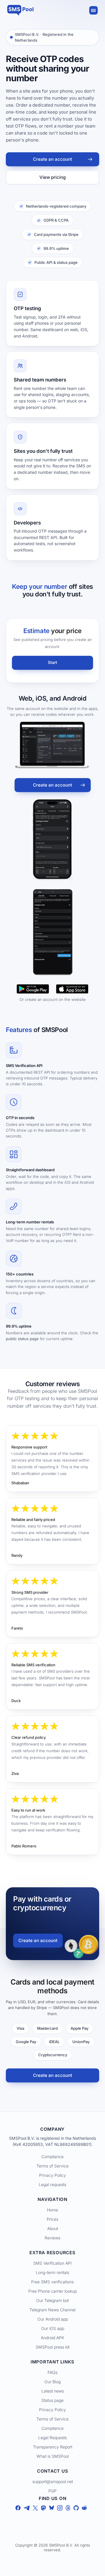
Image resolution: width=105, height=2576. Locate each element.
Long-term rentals (52, 2272)
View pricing (52, 177)
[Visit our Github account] (76, 2509)
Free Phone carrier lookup (52, 2291)
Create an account (52, 159)
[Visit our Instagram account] (60, 2509)
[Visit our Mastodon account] (43, 2509)
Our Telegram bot (52, 2300)
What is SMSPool (53, 2456)
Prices (52, 2219)
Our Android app (53, 2319)
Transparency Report (53, 2447)
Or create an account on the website (53, 999)
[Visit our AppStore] (72, 989)
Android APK (52, 2338)
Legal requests (52, 2184)
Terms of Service (52, 2166)
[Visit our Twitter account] (35, 2509)
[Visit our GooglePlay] (33, 989)
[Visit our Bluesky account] (52, 2509)
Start (52, 662)
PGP (52, 2491)
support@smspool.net (53, 2482)
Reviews (52, 2238)
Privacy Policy (52, 2175)
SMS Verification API (52, 2263)
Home (52, 2210)
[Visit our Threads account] (68, 2509)
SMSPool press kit (52, 2347)
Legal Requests (52, 2438)
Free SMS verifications (52, 2282)
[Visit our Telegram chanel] (27, 2509)
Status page (52, 2400)
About (53, 2228)
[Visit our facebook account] (18, 2509)
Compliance (52, 2157)
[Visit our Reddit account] (84, 2509)
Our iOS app (53, 2328)
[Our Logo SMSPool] (20, 10)
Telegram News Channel (52, 2310)
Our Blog (52, 2382)
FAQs (52, 2372)
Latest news (53, 2391)
